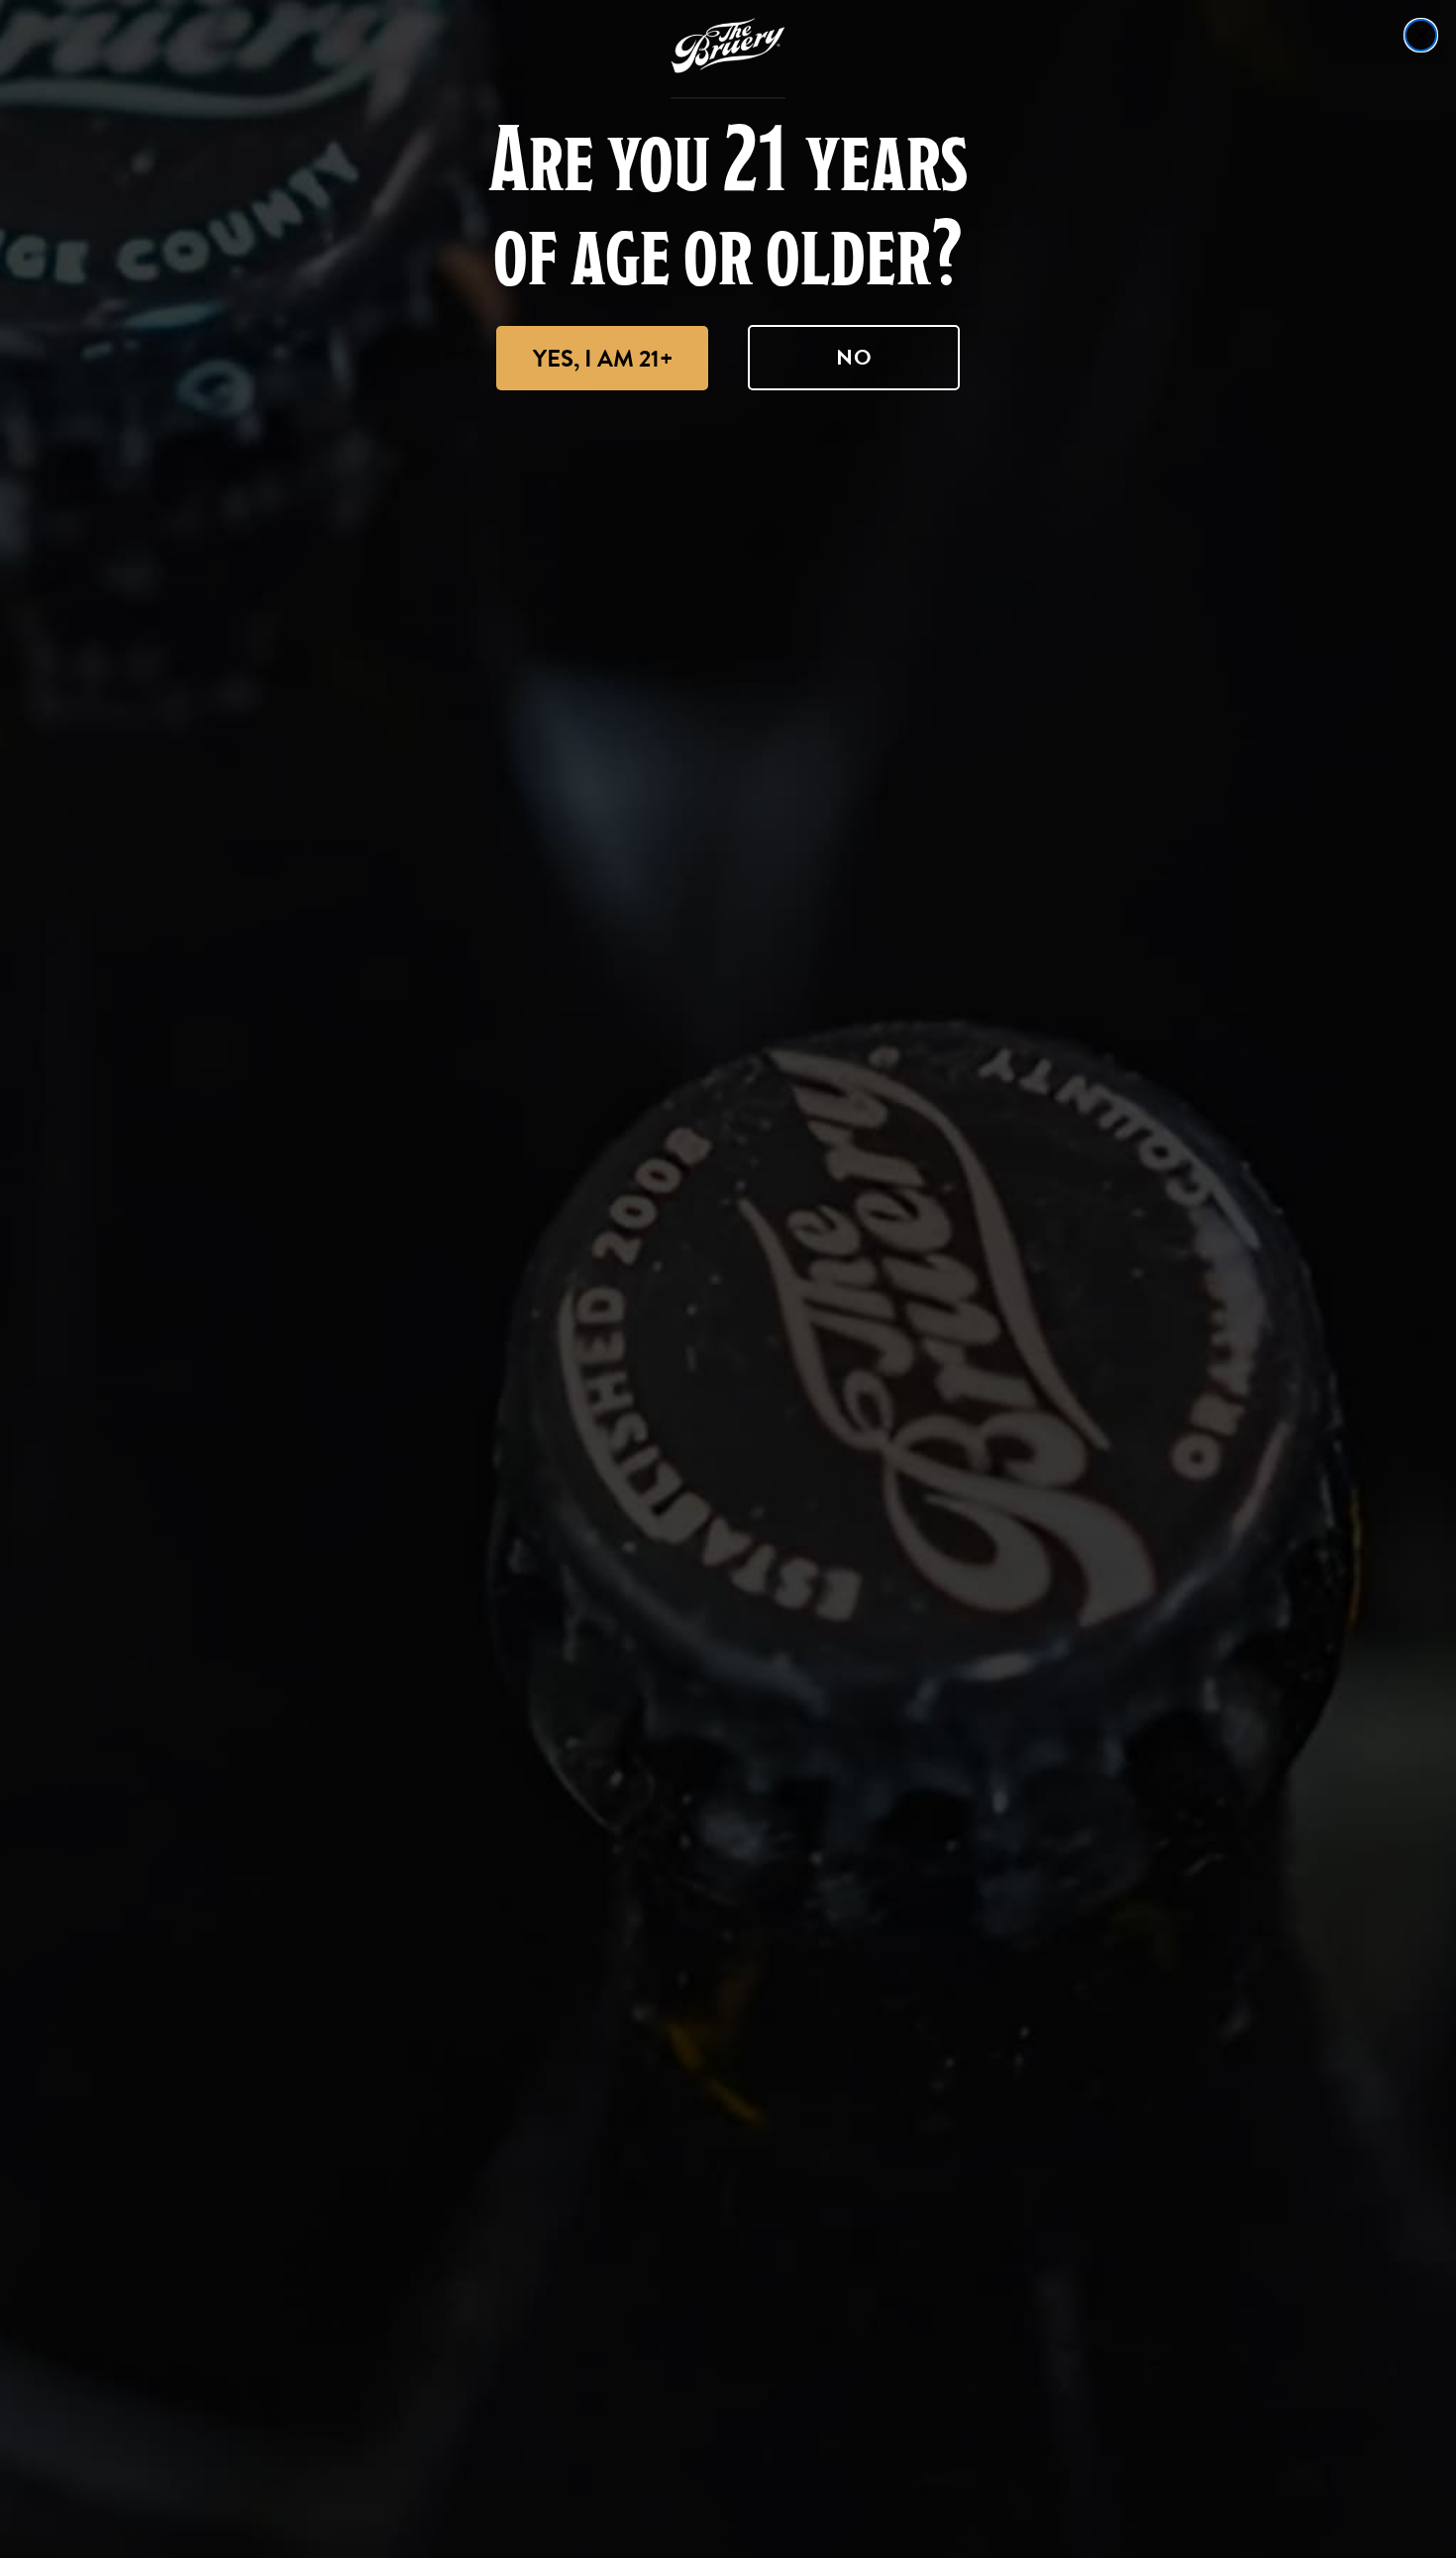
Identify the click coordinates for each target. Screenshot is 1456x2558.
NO (854, 357)
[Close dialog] (1421, 35)
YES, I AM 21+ (603, 359)
